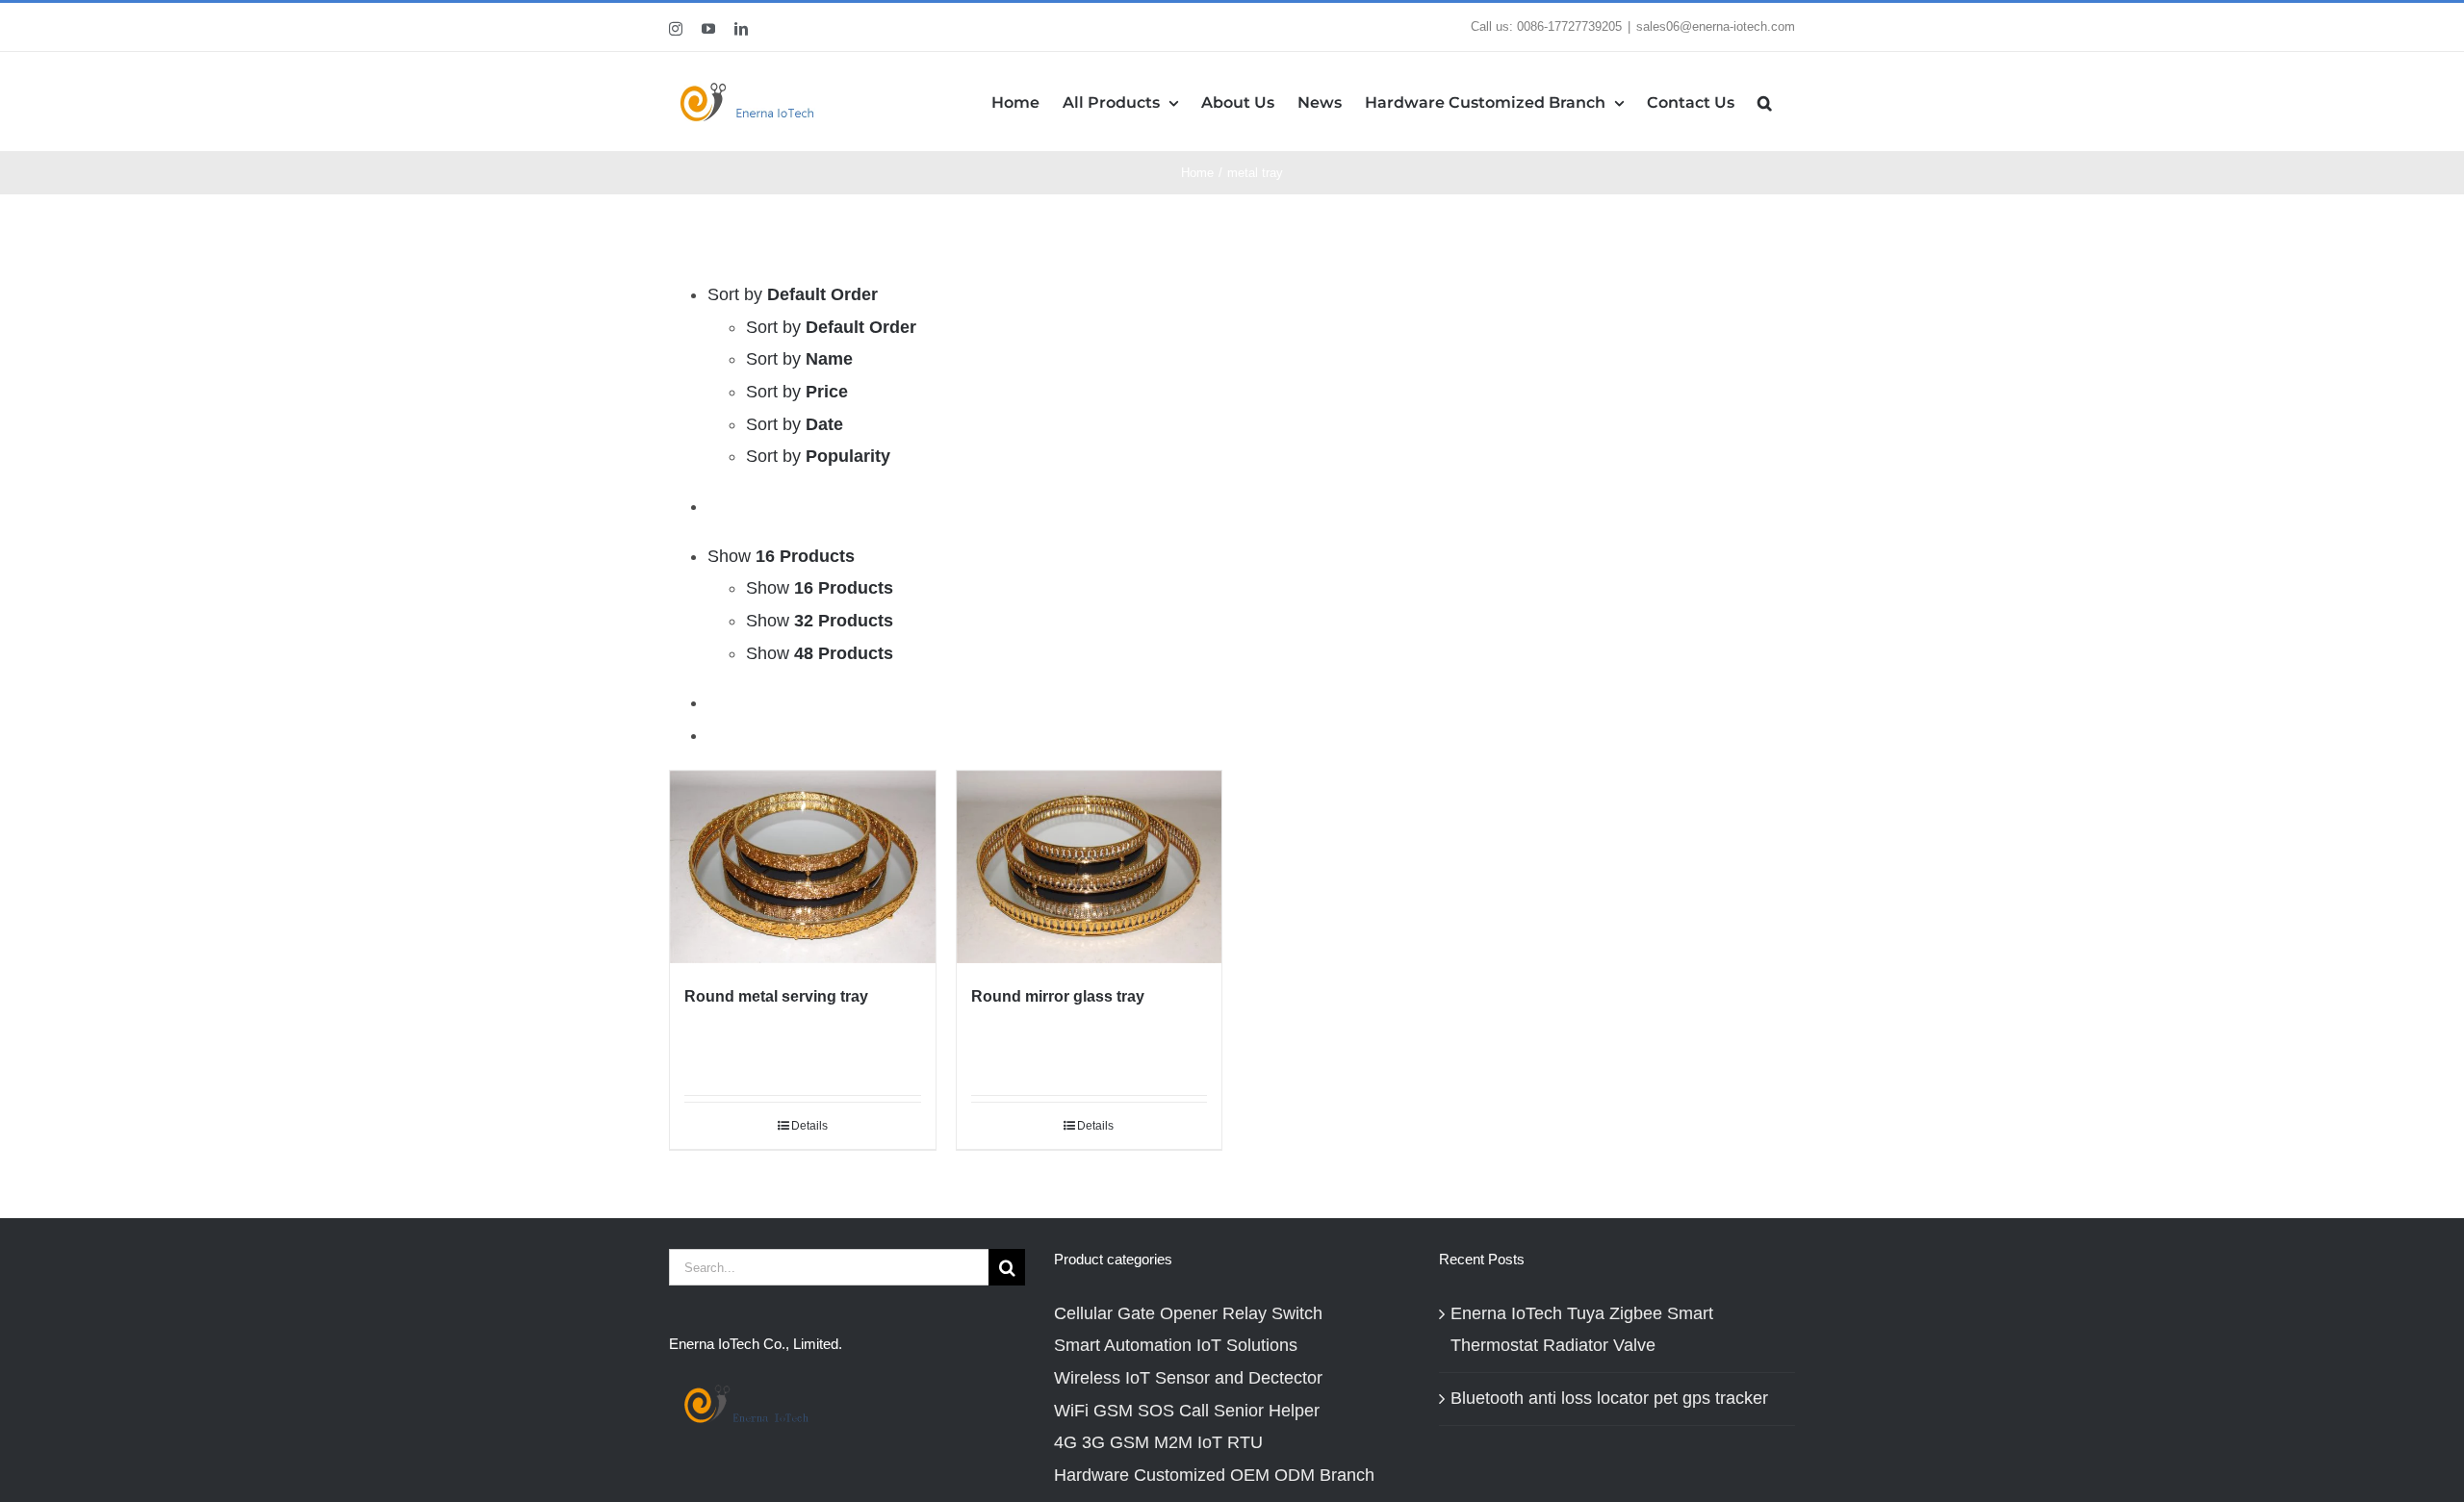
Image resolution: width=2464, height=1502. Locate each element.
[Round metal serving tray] (803, 867)
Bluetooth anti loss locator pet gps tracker (1609, 1398)
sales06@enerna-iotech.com (1716, 26)
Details (809, 1126)
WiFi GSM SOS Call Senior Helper (1187, 1411)
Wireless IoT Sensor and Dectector (1188, 1378)
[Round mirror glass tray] (1090, 867)
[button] (1765, 102)
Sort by (831, 327)
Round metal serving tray (776, 996)
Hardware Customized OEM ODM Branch (1214, 1475)
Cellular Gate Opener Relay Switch (1188, 1313)
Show (820, 588)
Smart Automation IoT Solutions (1176, 1345)
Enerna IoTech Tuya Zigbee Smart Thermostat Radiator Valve (1582, 1330)
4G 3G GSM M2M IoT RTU (1158, 1442)
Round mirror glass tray (1058, 996)
